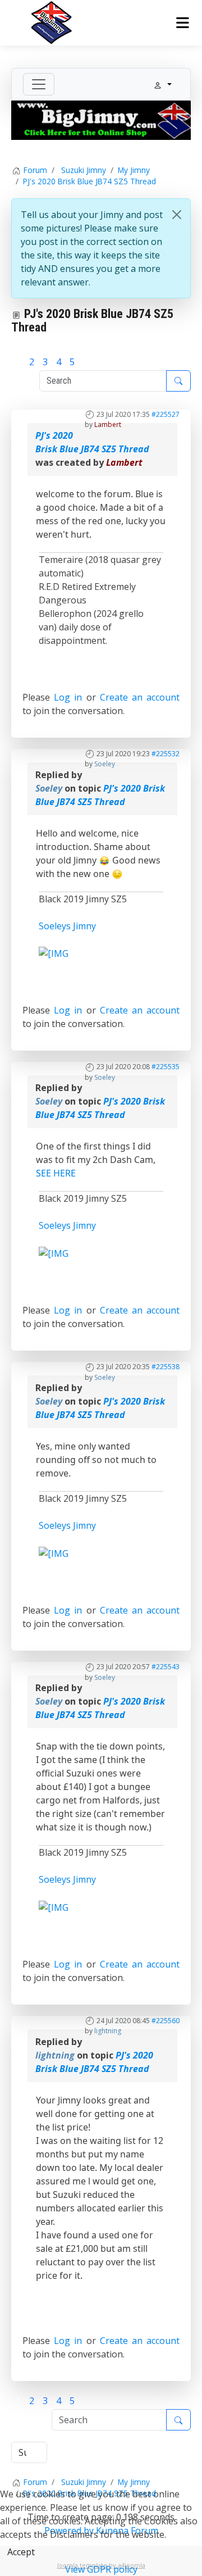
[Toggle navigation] (39, 84)
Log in (68, 697)
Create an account (140, 697)
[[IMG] (54, 953)
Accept (21, 2552)
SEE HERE (56, 1173)
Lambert (108, 424)
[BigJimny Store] (101, 119)
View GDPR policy (101, 2569)
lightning (108, 2031)
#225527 (166, 414)
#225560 (166, 2021)
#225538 (166, 1367)
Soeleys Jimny (67, 926)
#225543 (166, 1667)
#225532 (166, 754)
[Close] (177, 215)
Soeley (105, 764)
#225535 (166, 1067)
